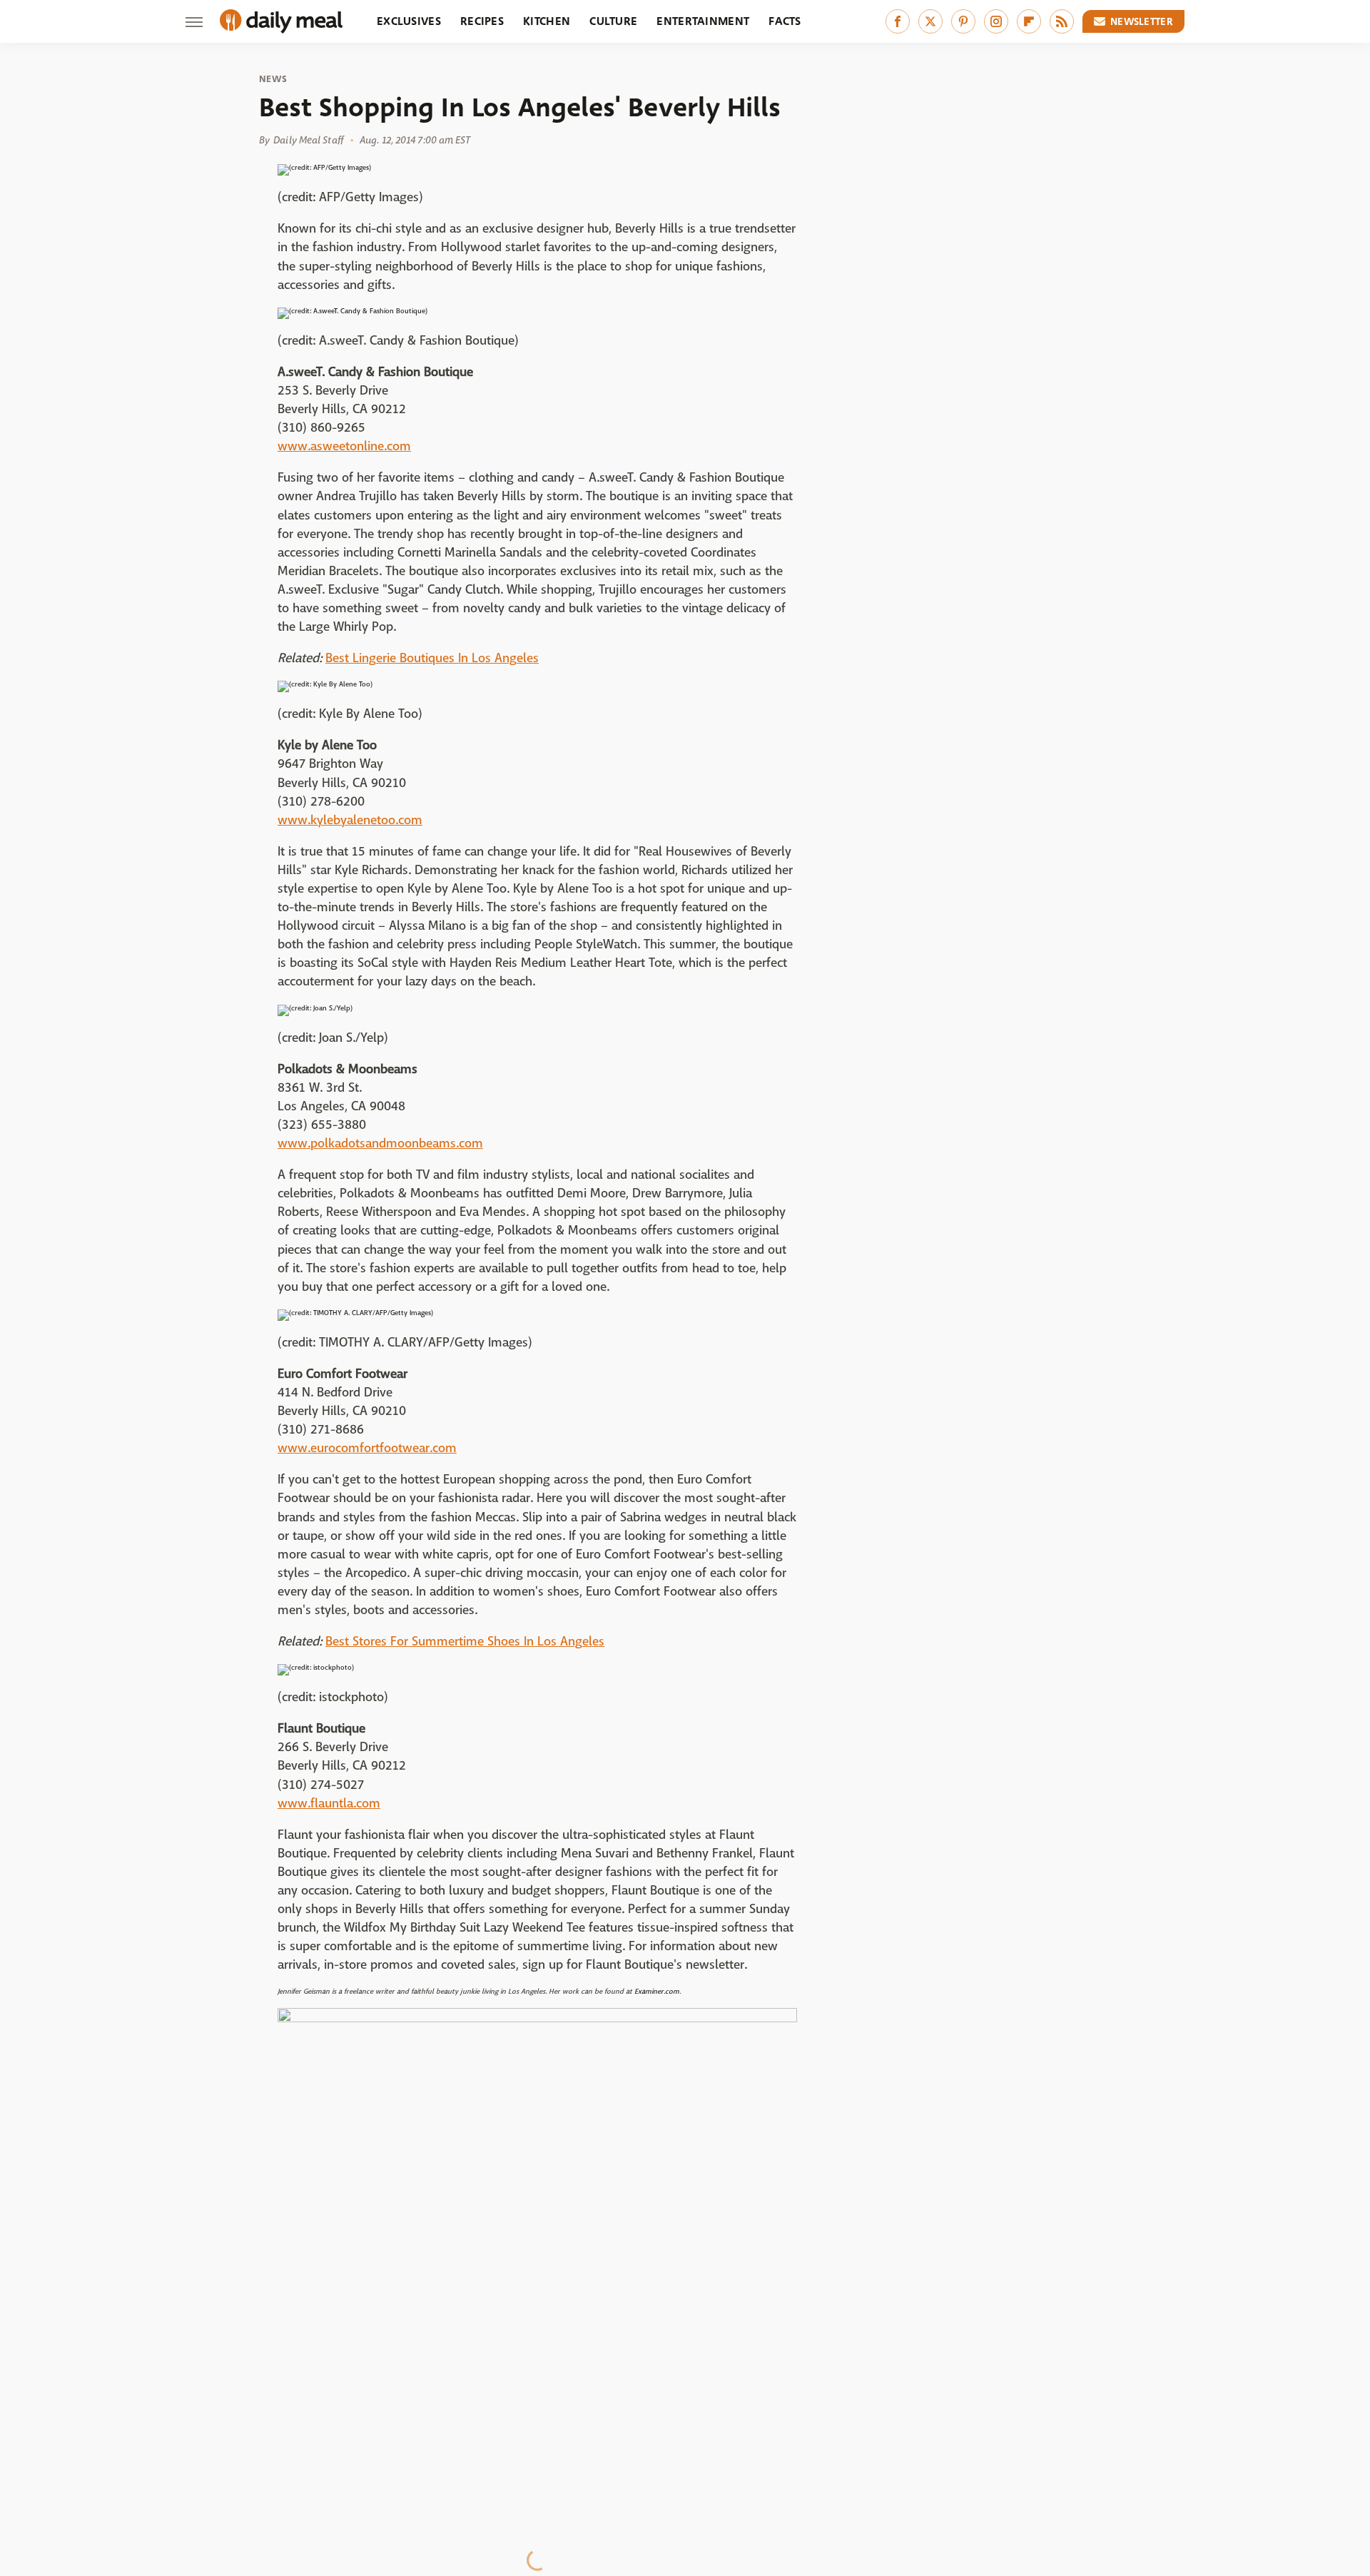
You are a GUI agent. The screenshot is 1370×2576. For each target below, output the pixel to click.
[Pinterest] (963, 21)
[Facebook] (898, 21)
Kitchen (547, 21)
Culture (613, 21)
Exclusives (409, 21)
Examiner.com (657, 1991)
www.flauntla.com (329, 1804)
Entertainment (703, 21)
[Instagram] (996, 21)
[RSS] (1062, 21)
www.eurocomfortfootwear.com (367, 1448)
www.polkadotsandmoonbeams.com (380, 1144)
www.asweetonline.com (344, 446)
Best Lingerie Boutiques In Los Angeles (432, 658)
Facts (785, 21)
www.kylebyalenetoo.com (350, 820)
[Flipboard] (1029, 21)
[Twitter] (930, 21)
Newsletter (1142, 21)
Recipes (482, 21)
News (273, 79)
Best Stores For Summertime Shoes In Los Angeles (465, 1642)
